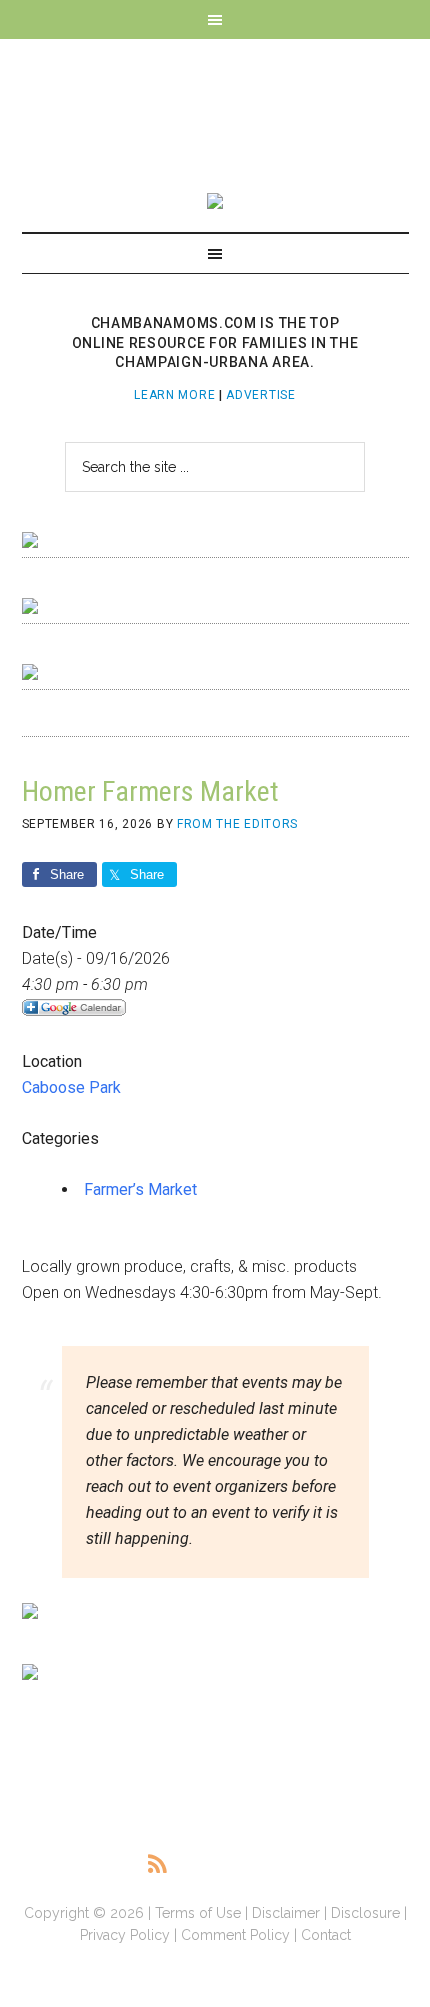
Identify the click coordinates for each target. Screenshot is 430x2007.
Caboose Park (71, 1087)
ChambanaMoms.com (215, 106)
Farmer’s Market (140, 1189)
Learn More (174, 395)
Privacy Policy (125, 1935)
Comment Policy (235, 1935)
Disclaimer (286, 1913)
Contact (326, 1935)
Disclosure (365, 1913)
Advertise (260, 395)
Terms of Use (198, 1913)
